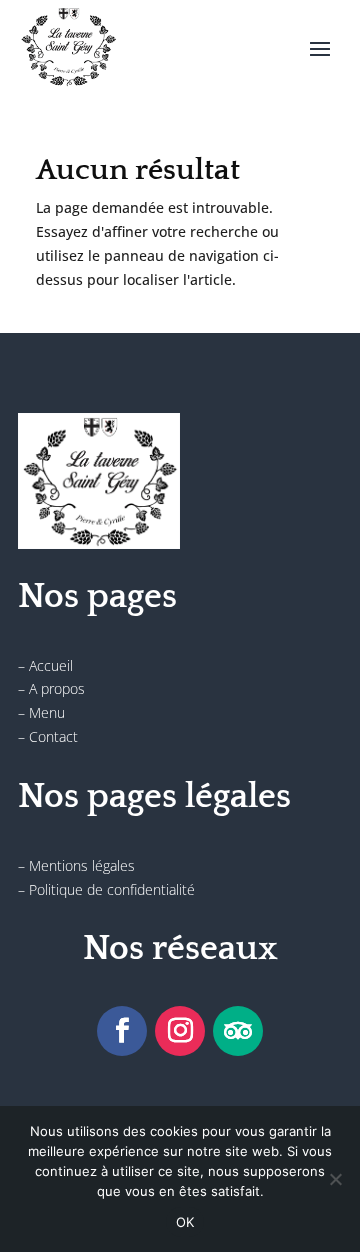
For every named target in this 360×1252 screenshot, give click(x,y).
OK (185, 1222)
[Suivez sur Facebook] (122, 1031)
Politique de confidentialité (112, 889)
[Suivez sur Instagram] (180, 1031)
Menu (47, 712)
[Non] (335, 1179)
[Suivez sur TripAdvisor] (238, 1031)
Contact (53, 736)
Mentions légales (82, 865)
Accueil (51, 665)
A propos (57, 688)
